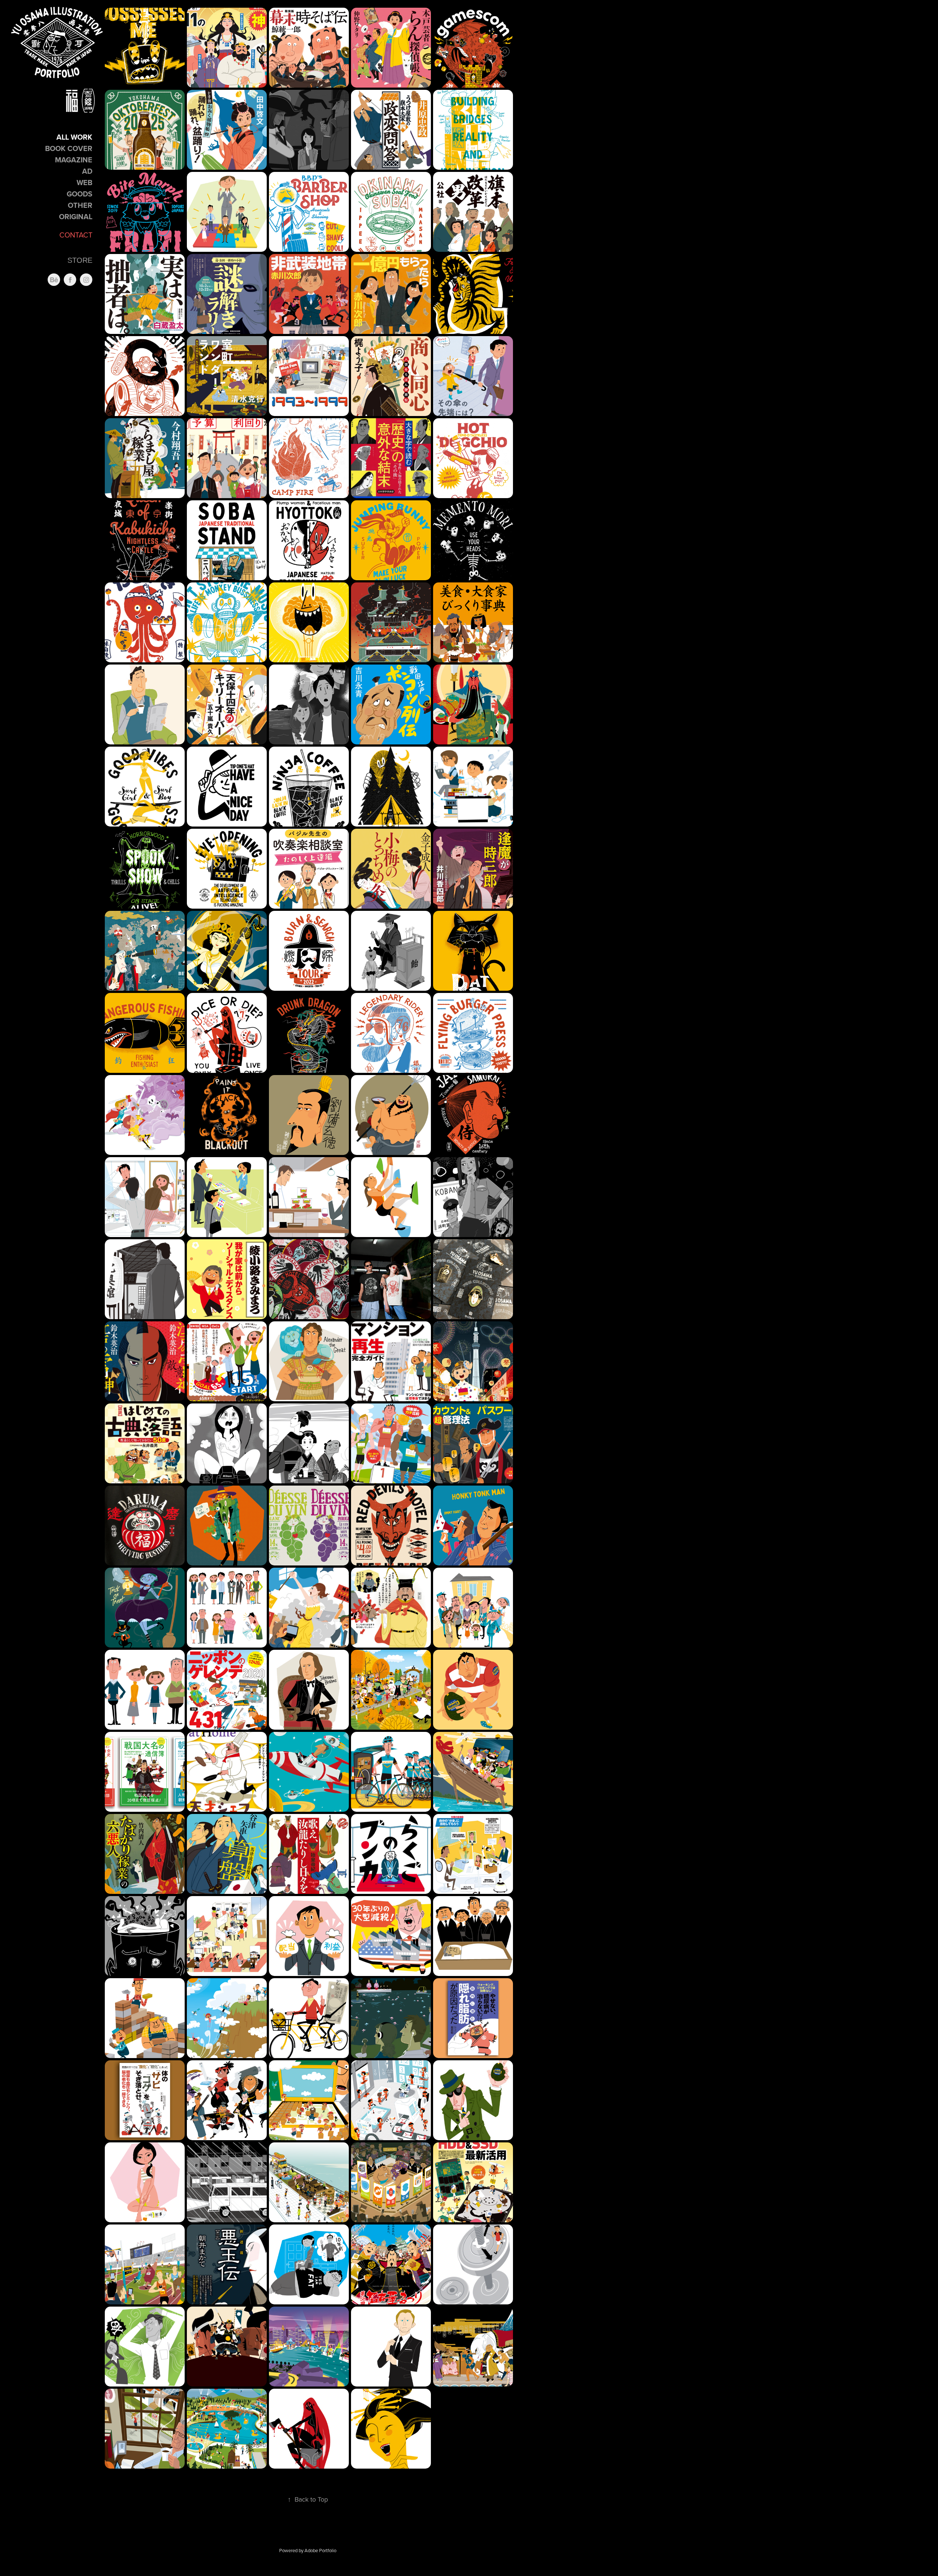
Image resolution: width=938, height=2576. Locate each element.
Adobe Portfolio (320, 2550)
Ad (87, 171)
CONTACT (76, 235)
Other (80, 205)
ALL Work (74, 137)
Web (84, 182)
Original (76, 216)
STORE (80, 260)
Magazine (74, 160)
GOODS (80, 194)
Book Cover (69, 148)
